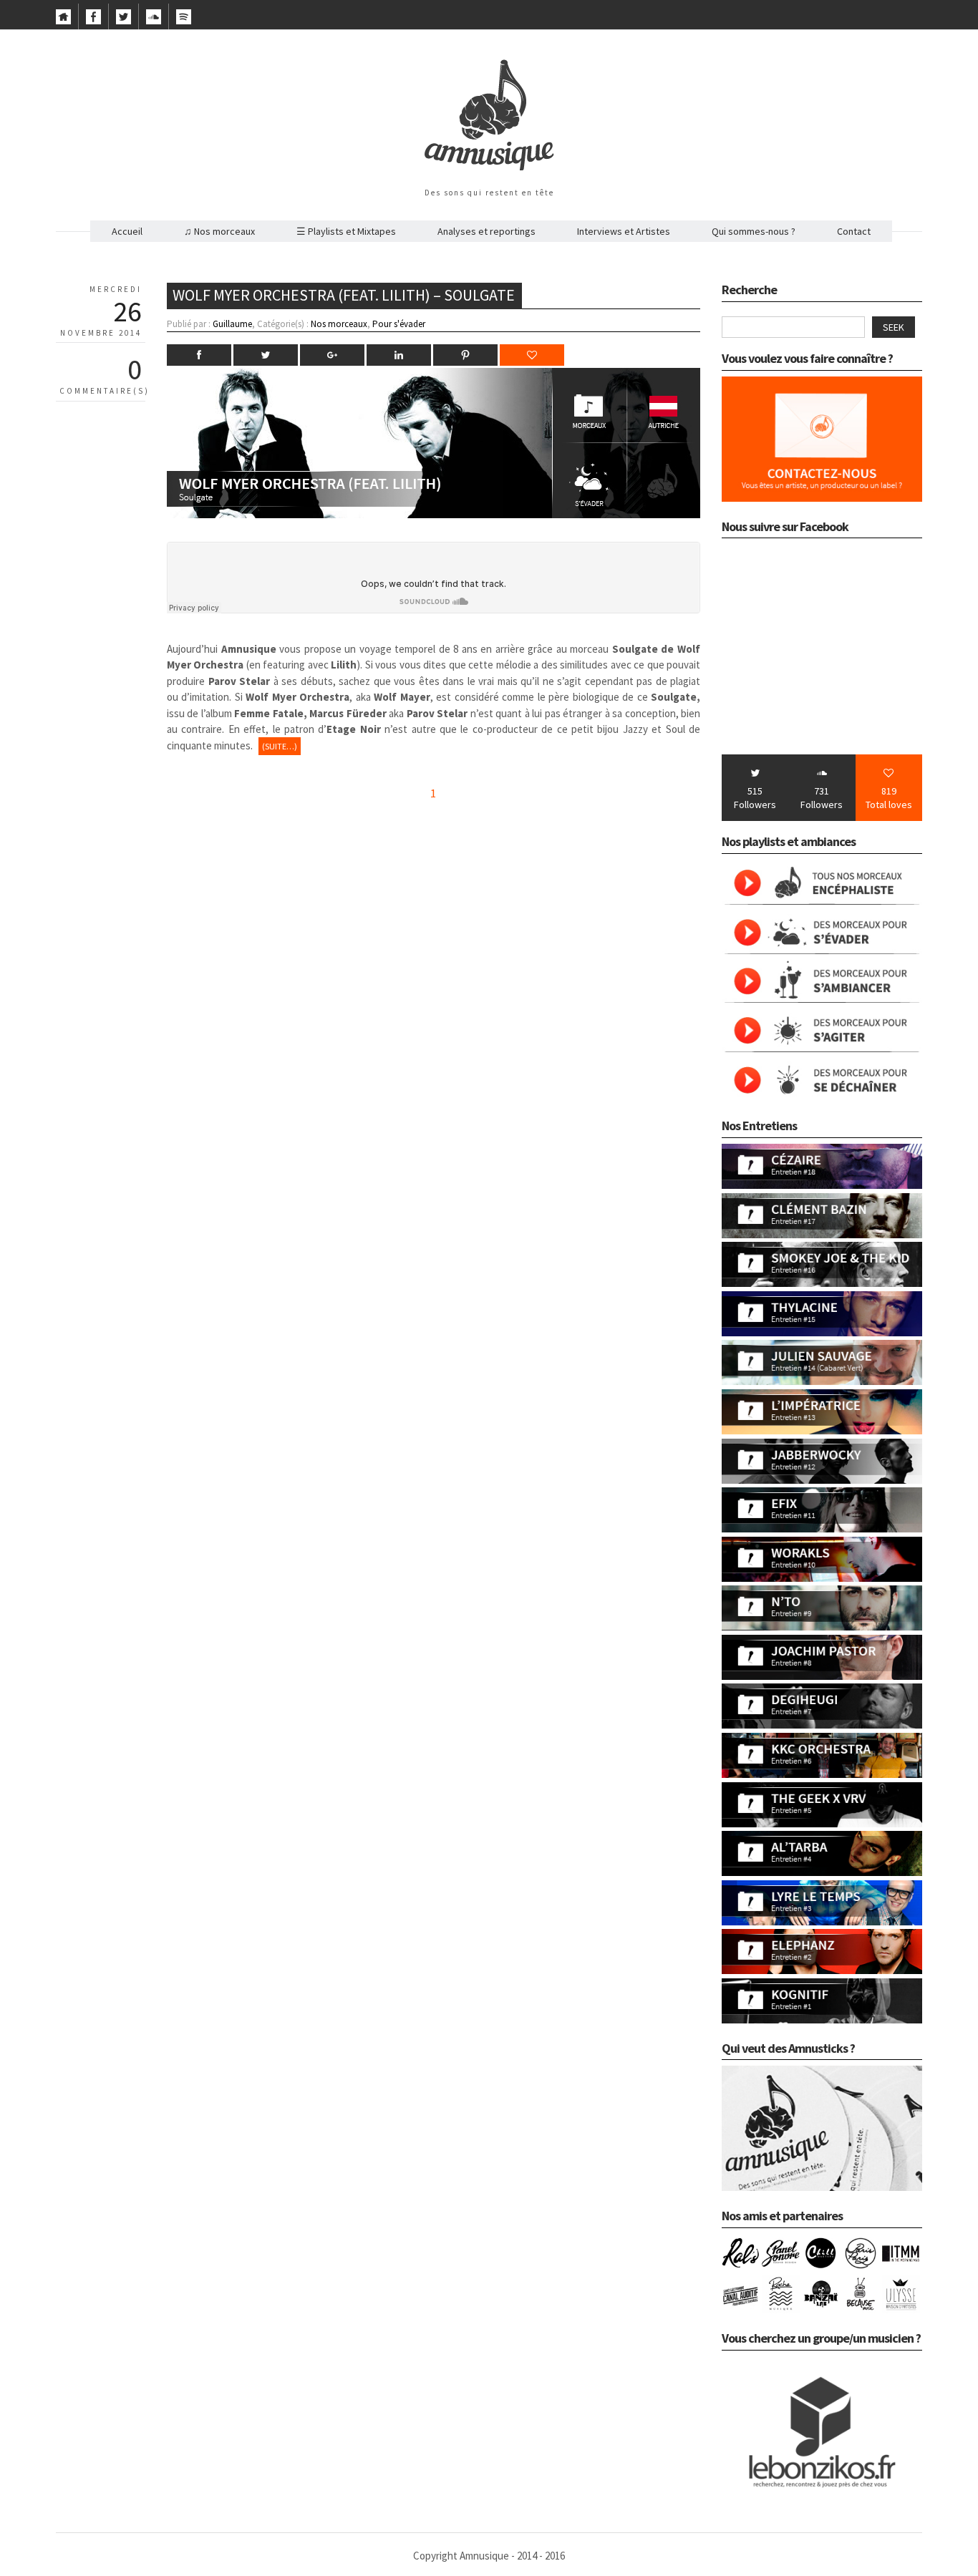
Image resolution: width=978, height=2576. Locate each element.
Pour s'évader (399, 324)
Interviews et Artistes (624, 231)
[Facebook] (93, 21)
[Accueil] (63, 21)
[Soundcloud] (154, 21)
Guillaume (232, 324)
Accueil (127, 231)
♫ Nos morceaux (219, 231)
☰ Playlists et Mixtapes (346, 231)
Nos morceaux (339, 324)
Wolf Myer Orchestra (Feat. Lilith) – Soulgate (344, 295)
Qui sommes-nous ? (754, 231)
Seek (894, 327)
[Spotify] (184, 21)
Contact (854, 231)
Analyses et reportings (486, 231)
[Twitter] (124, 21)
